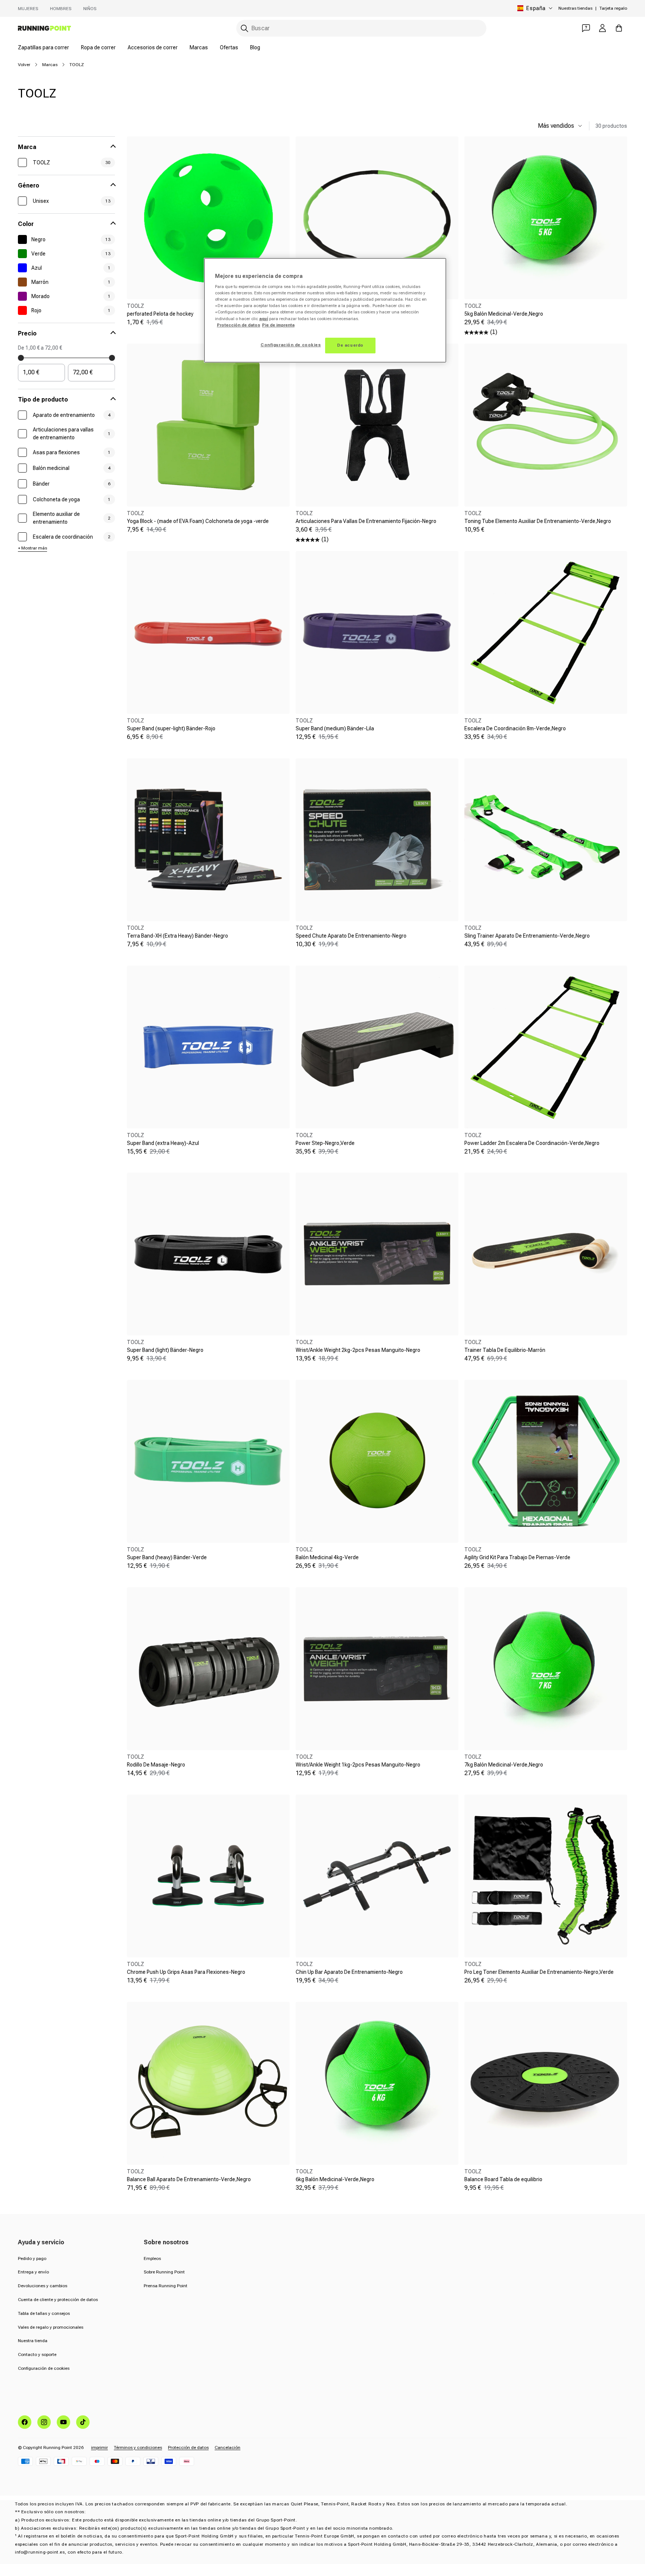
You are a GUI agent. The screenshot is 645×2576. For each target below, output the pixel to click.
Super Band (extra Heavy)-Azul (163, 1143)
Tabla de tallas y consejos (44, 2313)
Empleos (152, 2258)
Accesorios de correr (153, 47)
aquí (264, 319)
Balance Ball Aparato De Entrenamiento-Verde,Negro (189, 2179)
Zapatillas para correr (43, 47)
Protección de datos (188, 2447)
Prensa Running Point (166, 2286)
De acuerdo (350, 345)
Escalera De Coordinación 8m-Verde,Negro (515, 728)
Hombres (61, 9)
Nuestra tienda (33, 2341)
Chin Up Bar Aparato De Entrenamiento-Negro (349, 1972)
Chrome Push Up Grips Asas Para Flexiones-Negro (186, 1972)
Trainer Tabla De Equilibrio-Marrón (505, 1350)
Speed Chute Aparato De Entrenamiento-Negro (351, 936)
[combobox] (361, 28)
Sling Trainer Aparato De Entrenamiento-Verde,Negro (527, 936)
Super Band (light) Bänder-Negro (165, 1350)
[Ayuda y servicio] (586, 28)
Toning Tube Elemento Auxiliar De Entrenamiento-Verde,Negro (538, 521)
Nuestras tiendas (575, 8)
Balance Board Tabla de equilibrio (503, 2179)
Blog (255, 47)
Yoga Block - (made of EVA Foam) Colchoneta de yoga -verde (198, 521)
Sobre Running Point (164, 2272)
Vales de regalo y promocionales (51, 2327)
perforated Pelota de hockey (160, 314)
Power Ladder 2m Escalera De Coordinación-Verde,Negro (532, 1143)
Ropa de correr (98, 47)
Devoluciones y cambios (43, 2286)
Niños (90, 9)
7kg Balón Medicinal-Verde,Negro (504, 1765)
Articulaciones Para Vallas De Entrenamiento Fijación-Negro (366, 521)
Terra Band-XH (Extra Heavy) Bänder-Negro (177, 936)
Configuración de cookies (44, 2368)
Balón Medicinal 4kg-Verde (327, 1557)
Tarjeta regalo (613, 8)
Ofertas (229, 47)
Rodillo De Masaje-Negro (156, 1765)
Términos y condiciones (138, 2447)
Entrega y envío (33, 2272)
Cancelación (228, 2447)
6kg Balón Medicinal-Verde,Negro (335, 2179)
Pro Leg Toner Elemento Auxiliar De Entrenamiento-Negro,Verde (539, 1972)
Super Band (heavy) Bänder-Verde (167, 1557)
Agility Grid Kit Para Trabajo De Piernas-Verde (517, 1557)
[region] (325, 310)
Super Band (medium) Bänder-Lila (335, 728)
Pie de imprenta (278, 325)
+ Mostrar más (32, 548)
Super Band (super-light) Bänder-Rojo (171, 728)
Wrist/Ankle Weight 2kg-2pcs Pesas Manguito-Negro (358, 1350)
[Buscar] (244, 28)
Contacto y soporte (37, 2354)
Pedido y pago (32, 2258)
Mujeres (28, 9)
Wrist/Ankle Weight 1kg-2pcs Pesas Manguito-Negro (358, 1765)
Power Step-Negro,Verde (325, 1143)
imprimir (99, 2447)
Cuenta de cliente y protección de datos (58, 2300)
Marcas (199, 47)
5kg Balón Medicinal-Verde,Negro (504, 314)
